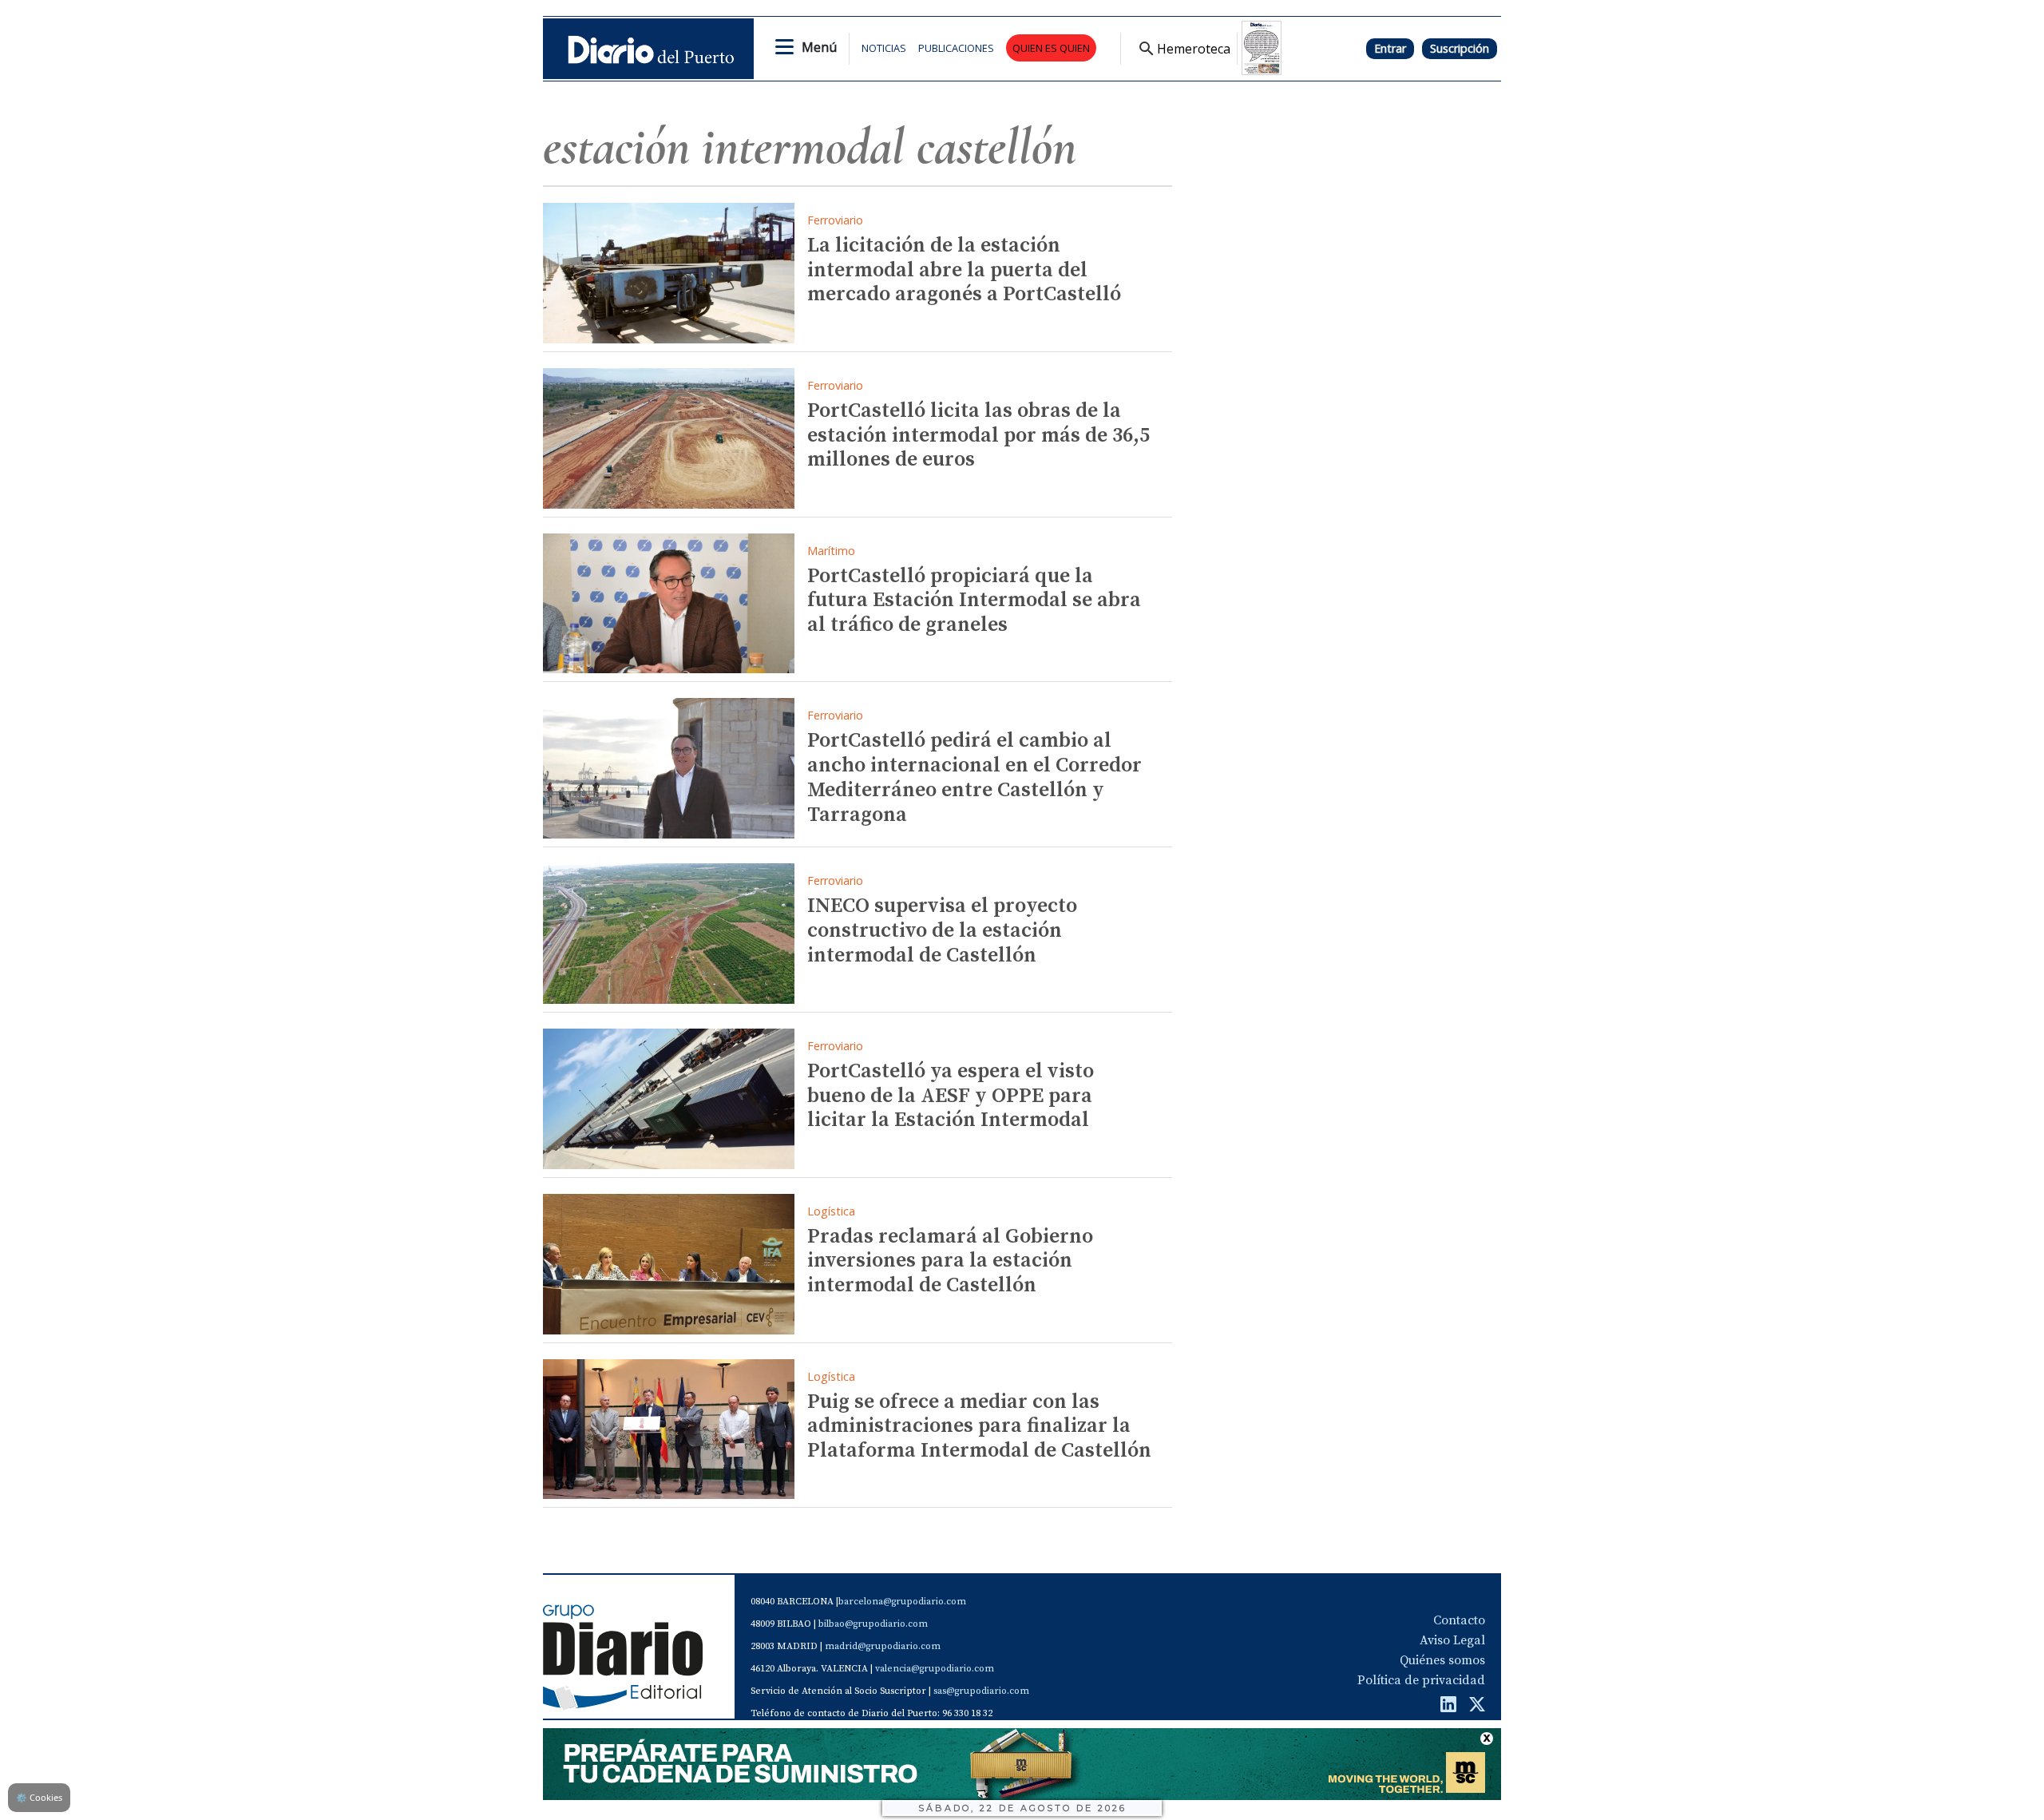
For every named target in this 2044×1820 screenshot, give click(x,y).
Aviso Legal (1452, 1640)
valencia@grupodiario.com (935, 1669)
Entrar (1390, 48)
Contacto (1459, 1620)
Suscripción (1460, 48)
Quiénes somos (1442, 1660)
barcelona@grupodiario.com (902, 1602)
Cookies (39, 1797)
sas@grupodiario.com (981, 1691)
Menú (819, 47)
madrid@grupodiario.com (883, 1646)
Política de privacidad (1421, 1680)
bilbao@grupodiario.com (873, 1624)
